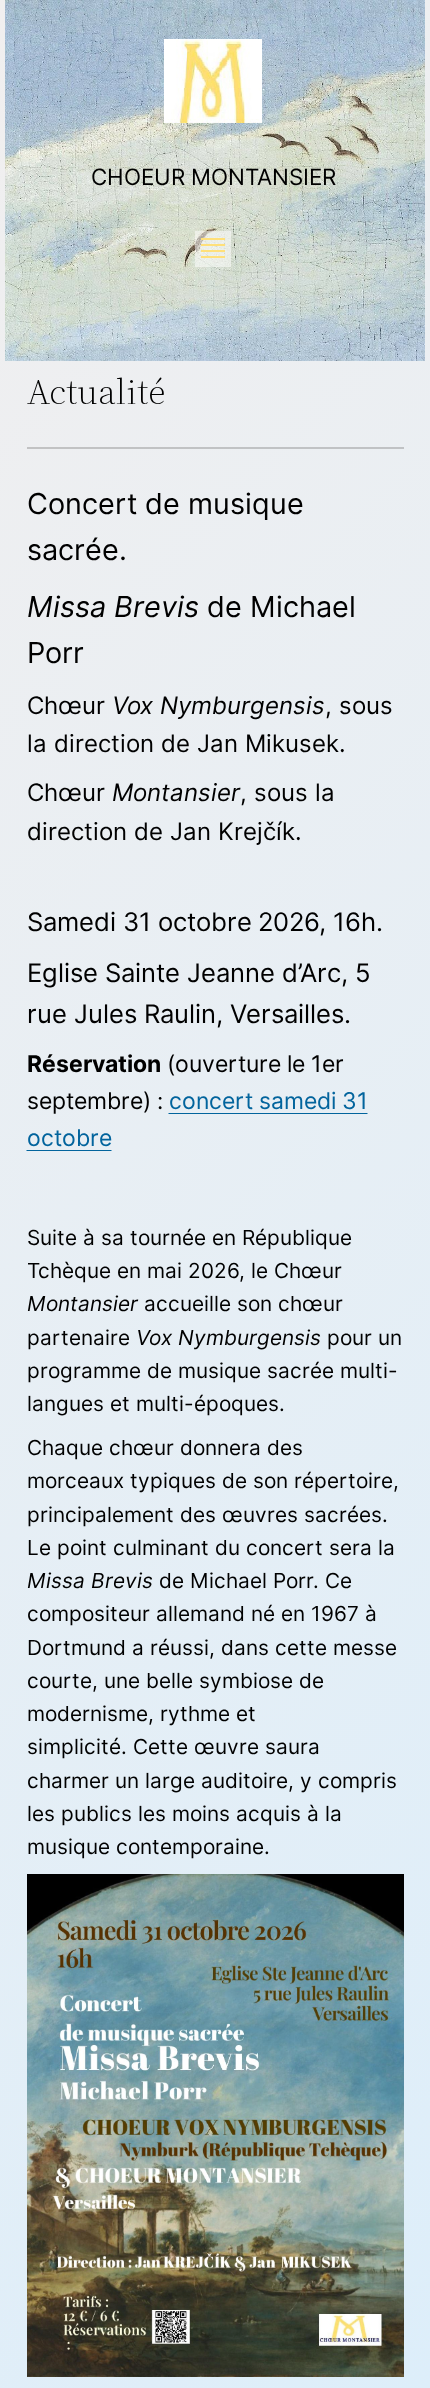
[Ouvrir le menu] (213, 249)
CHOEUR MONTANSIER (213, 176)
